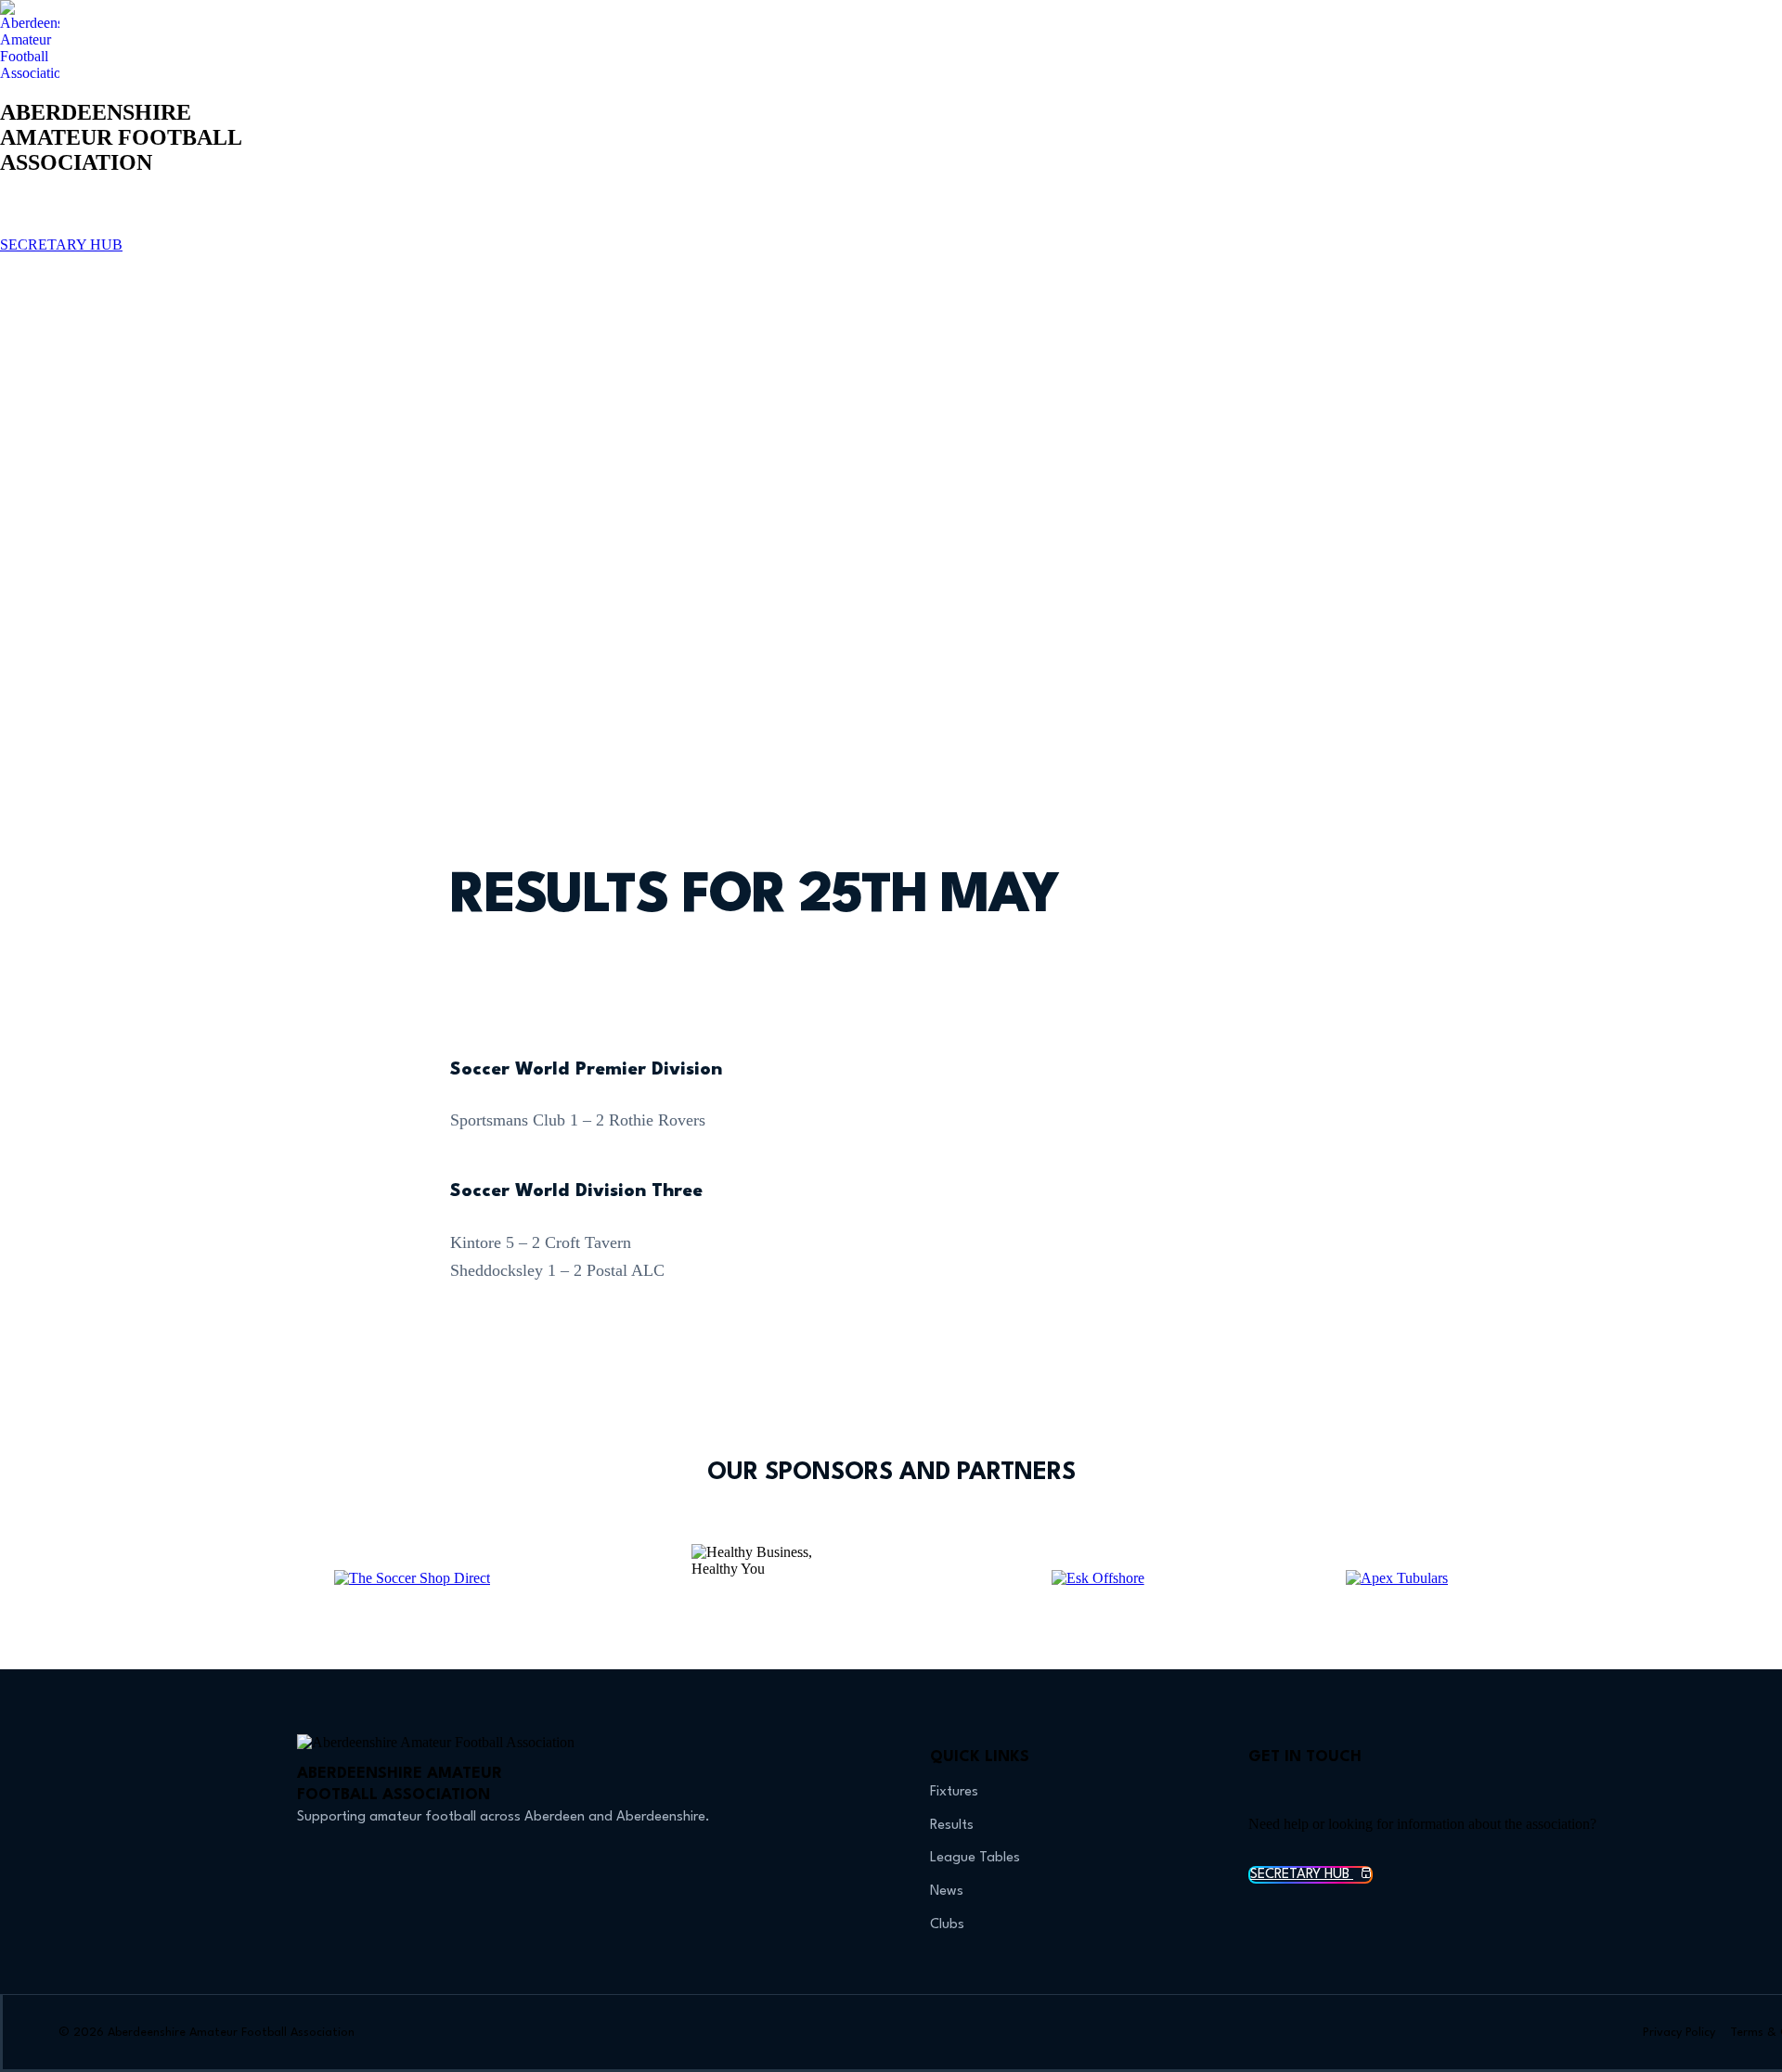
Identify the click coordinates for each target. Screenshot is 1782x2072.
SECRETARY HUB (61, 245)
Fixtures (954, 1792)
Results (952, 1826)
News (947, 1892)
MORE (1109, 215)
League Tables (975, 1858)
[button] (891, 275)
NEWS (965, 215)
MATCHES (663, 215)
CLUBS (895, 215)
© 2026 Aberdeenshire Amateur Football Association (207, 2033)
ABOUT (1037, 215)
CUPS (826, 215)
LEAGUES (750, 215)
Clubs (947, 1925)
